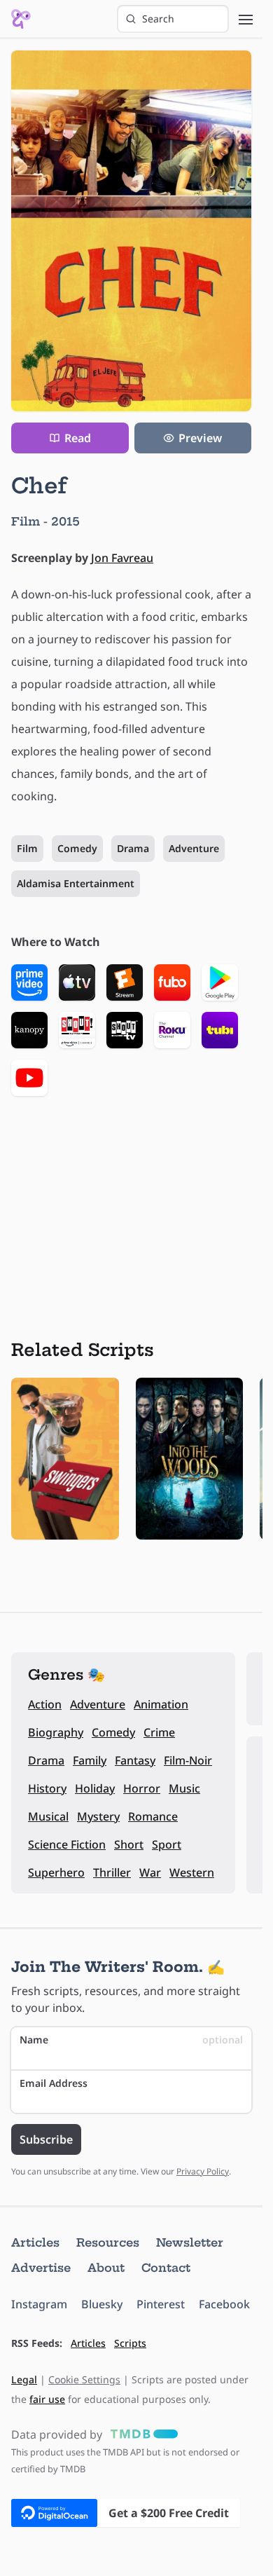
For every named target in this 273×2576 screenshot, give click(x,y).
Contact (166, 2268)
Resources (108, 2242)
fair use (47, 2399)
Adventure (194, 848)
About (106, 2268)
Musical (48, 1816)
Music (184, 1788)
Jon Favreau (122, 558)
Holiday (95, 1788)
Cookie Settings (84, 2379)
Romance (153, 1816)
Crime (159, 1732)
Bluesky (102, 2304)
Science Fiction (67, 1844)
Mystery (98, 1816)
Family (90, 1760)
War (150, 1872)
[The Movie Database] (141, 2434)
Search (158, 19)
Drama (133, 848)
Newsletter (190, 2242)
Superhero (56, 1872)
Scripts (130, 2343)
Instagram (39, 2304)
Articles (35, 2242)
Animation (161, 1704)
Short (129, 1844)
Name (131, 2040)
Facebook (224, 2304)
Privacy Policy (203, 2171)
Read (78, 438)
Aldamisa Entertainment (76, 883)
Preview (200, 438)
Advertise (41, 2268)
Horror (142, 1788)
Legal (24, 2379)
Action (45, 1704)
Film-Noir (188, 1760)
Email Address (54, 2083)
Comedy (77, 848)
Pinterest (161, 2304)
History (47, 1788)
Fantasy (135, 1760)
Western (192, 1872)
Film (27, 848)
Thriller (112, 1872)
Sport (167, 1844)
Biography (56, 1732)
